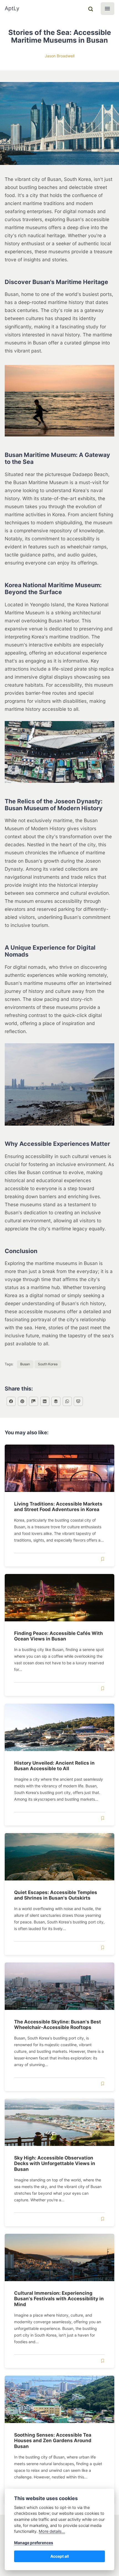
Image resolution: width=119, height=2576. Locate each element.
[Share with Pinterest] (22, 1401)
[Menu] (108, 9)
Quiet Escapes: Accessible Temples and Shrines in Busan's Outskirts (56, 1895)
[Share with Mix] (33, 1401)
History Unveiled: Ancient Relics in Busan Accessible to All (54, 1766)
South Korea (48, 1364)
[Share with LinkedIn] (45, 1401)
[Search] (90, 9)
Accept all (60, 2556)
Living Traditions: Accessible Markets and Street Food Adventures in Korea (58, 1506)
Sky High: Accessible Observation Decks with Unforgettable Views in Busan (55, 2163)
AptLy (12, 8)
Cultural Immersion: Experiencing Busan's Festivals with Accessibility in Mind (59, 2299)
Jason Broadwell (60, 56)
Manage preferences (34, 2543)
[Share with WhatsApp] (67, 1401)
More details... (52, 2531)
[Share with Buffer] (56, 1401)
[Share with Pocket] (78, 1401)
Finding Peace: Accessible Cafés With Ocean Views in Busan (59, 1636)
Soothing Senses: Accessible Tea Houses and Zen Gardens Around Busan (53, 2440)
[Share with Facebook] (11, 1401)
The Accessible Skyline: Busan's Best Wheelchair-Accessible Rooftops (58, 2024)
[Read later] (103, 1559)
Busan (25, 1364)
